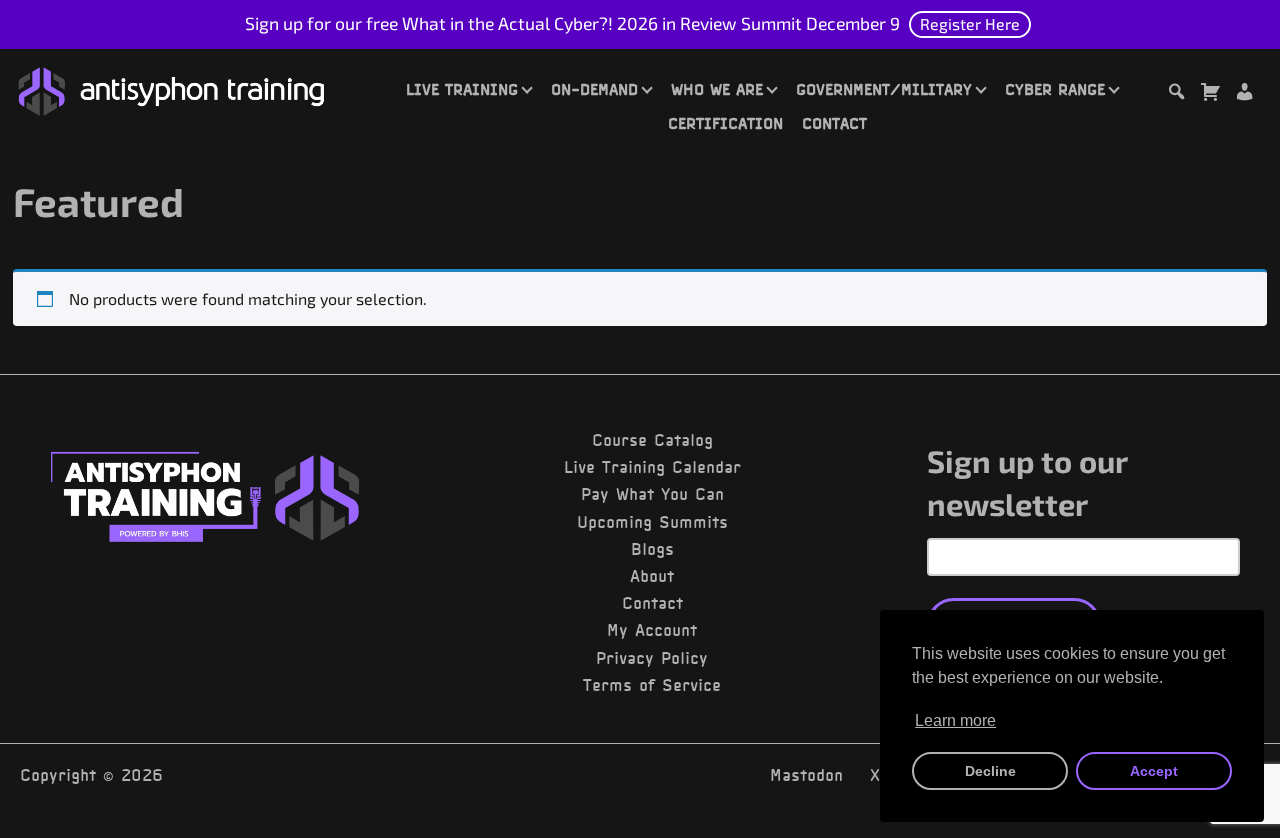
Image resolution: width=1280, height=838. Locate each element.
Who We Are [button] (717, 89)
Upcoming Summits (652, 522)
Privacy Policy (652, 658)
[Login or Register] (1244, 94)
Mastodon (806, 775)
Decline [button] (990, 771)
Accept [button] (1154, 771)
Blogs (652, 549)
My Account (652, 630)
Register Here (970, 23)
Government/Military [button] (884, 89)
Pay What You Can (652, 494)
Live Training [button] (462, 89)
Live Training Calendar (652, 467)
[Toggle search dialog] (1176, 94)
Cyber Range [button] (1055, 89)
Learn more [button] (955, 720)
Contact (834, 123)
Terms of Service (652, 685)
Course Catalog (652, 440)
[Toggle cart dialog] (1210, 94)
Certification (725, 123)
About (652, 576)
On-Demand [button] (594, 89)
